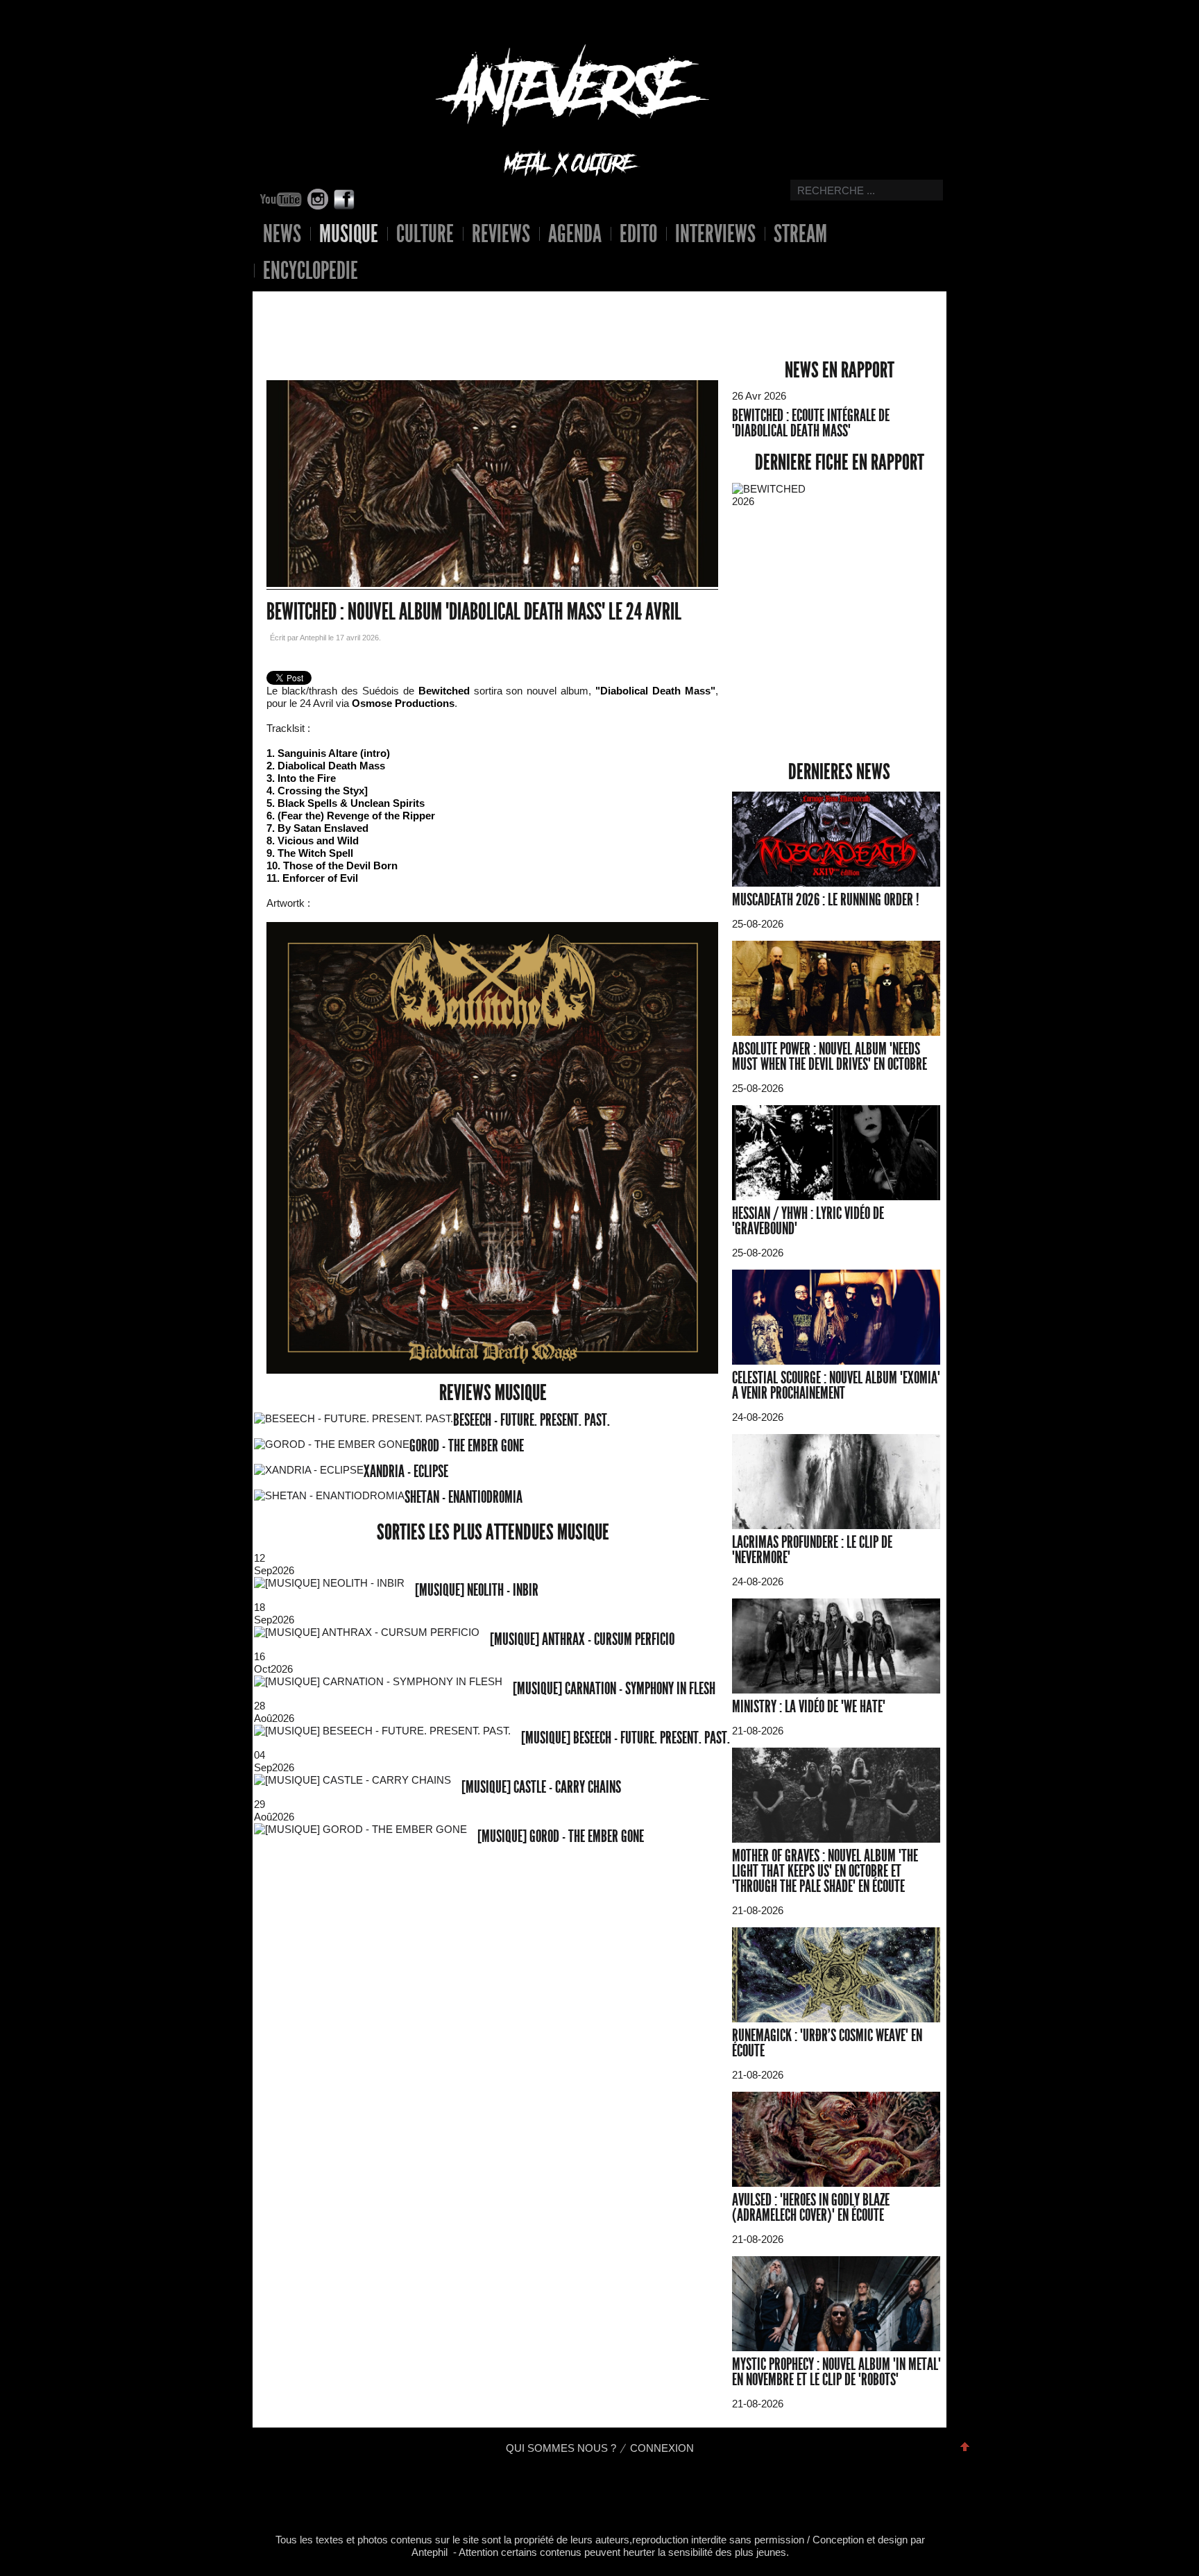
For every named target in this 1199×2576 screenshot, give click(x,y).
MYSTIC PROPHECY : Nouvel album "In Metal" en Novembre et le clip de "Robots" (836, 2372)
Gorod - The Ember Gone (467, 1446)
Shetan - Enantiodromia (464, 1497)
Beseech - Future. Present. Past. (532, 1420)
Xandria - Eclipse (406, 1472)
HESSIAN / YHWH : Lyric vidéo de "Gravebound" (808, 1221)
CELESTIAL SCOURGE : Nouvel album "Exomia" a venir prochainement (836, 1385)
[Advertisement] (482, 315)
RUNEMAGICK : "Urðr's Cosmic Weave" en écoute (827, 2043)
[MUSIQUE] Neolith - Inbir (477, 1590)
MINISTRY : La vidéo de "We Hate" (809, 1707)
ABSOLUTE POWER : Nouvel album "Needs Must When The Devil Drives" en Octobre (830, 1057)
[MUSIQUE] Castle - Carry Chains (541, 1787)
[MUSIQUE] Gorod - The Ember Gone (561, 1836)
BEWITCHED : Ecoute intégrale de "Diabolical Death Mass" (811, 423)
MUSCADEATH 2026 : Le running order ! (826, 900)
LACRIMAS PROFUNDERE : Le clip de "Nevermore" (812, 1550)
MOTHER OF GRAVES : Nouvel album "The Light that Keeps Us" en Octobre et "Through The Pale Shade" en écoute (825, 1871)
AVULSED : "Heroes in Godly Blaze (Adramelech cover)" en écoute (811, 2208)
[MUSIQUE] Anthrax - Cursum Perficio (582, 1639)
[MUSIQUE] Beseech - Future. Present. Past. (626, 1738)
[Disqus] (493, 2059)
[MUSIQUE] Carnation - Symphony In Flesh (614, 1689)
